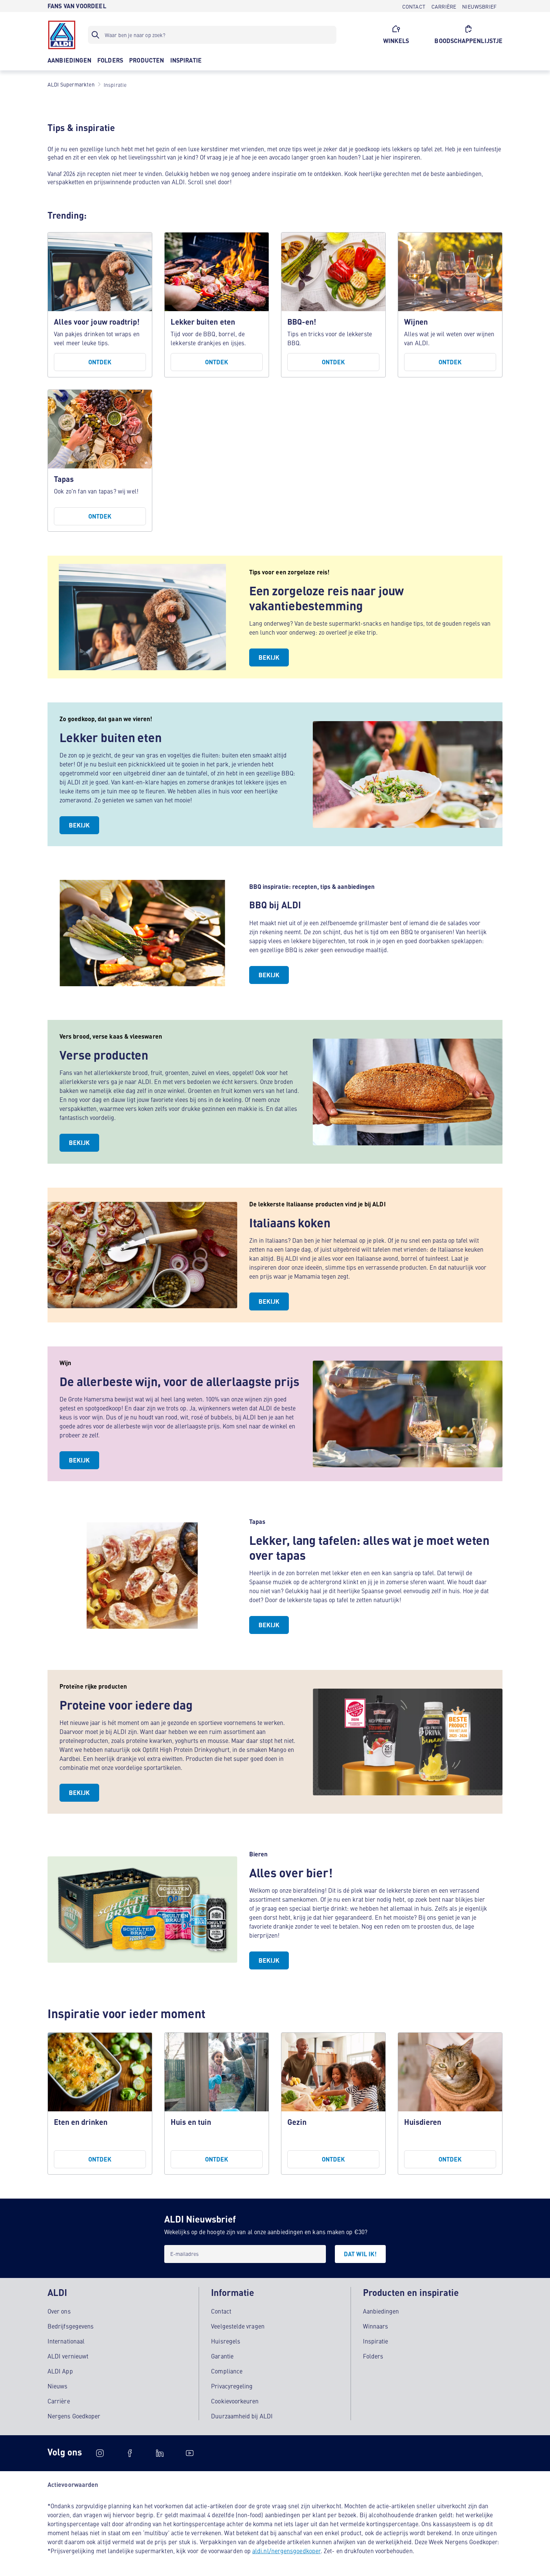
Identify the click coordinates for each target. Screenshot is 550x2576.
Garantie (222, 2356)
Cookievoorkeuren (235, 2401)
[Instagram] (100, 2453)
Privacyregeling (232, 2386)
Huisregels (226, 2341)
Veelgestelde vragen (238, 2326)
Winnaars (376, 2326)
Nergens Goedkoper (74, 2416)
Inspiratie (376, 2341)
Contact (221, 2311)
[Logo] (62, 35)
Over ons (59, 2311)
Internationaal (66, 2341)
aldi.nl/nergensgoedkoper (286, 2551)
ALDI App (60, 2371)
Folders (373, 2356)
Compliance (227, 2371)
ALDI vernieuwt (68, 2356)
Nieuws (57, 2386)
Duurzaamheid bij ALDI (242, 2416)
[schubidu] (130, 2453)
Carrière (59, 2401)
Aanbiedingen (381, 2311)
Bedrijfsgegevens (71, 2326)
